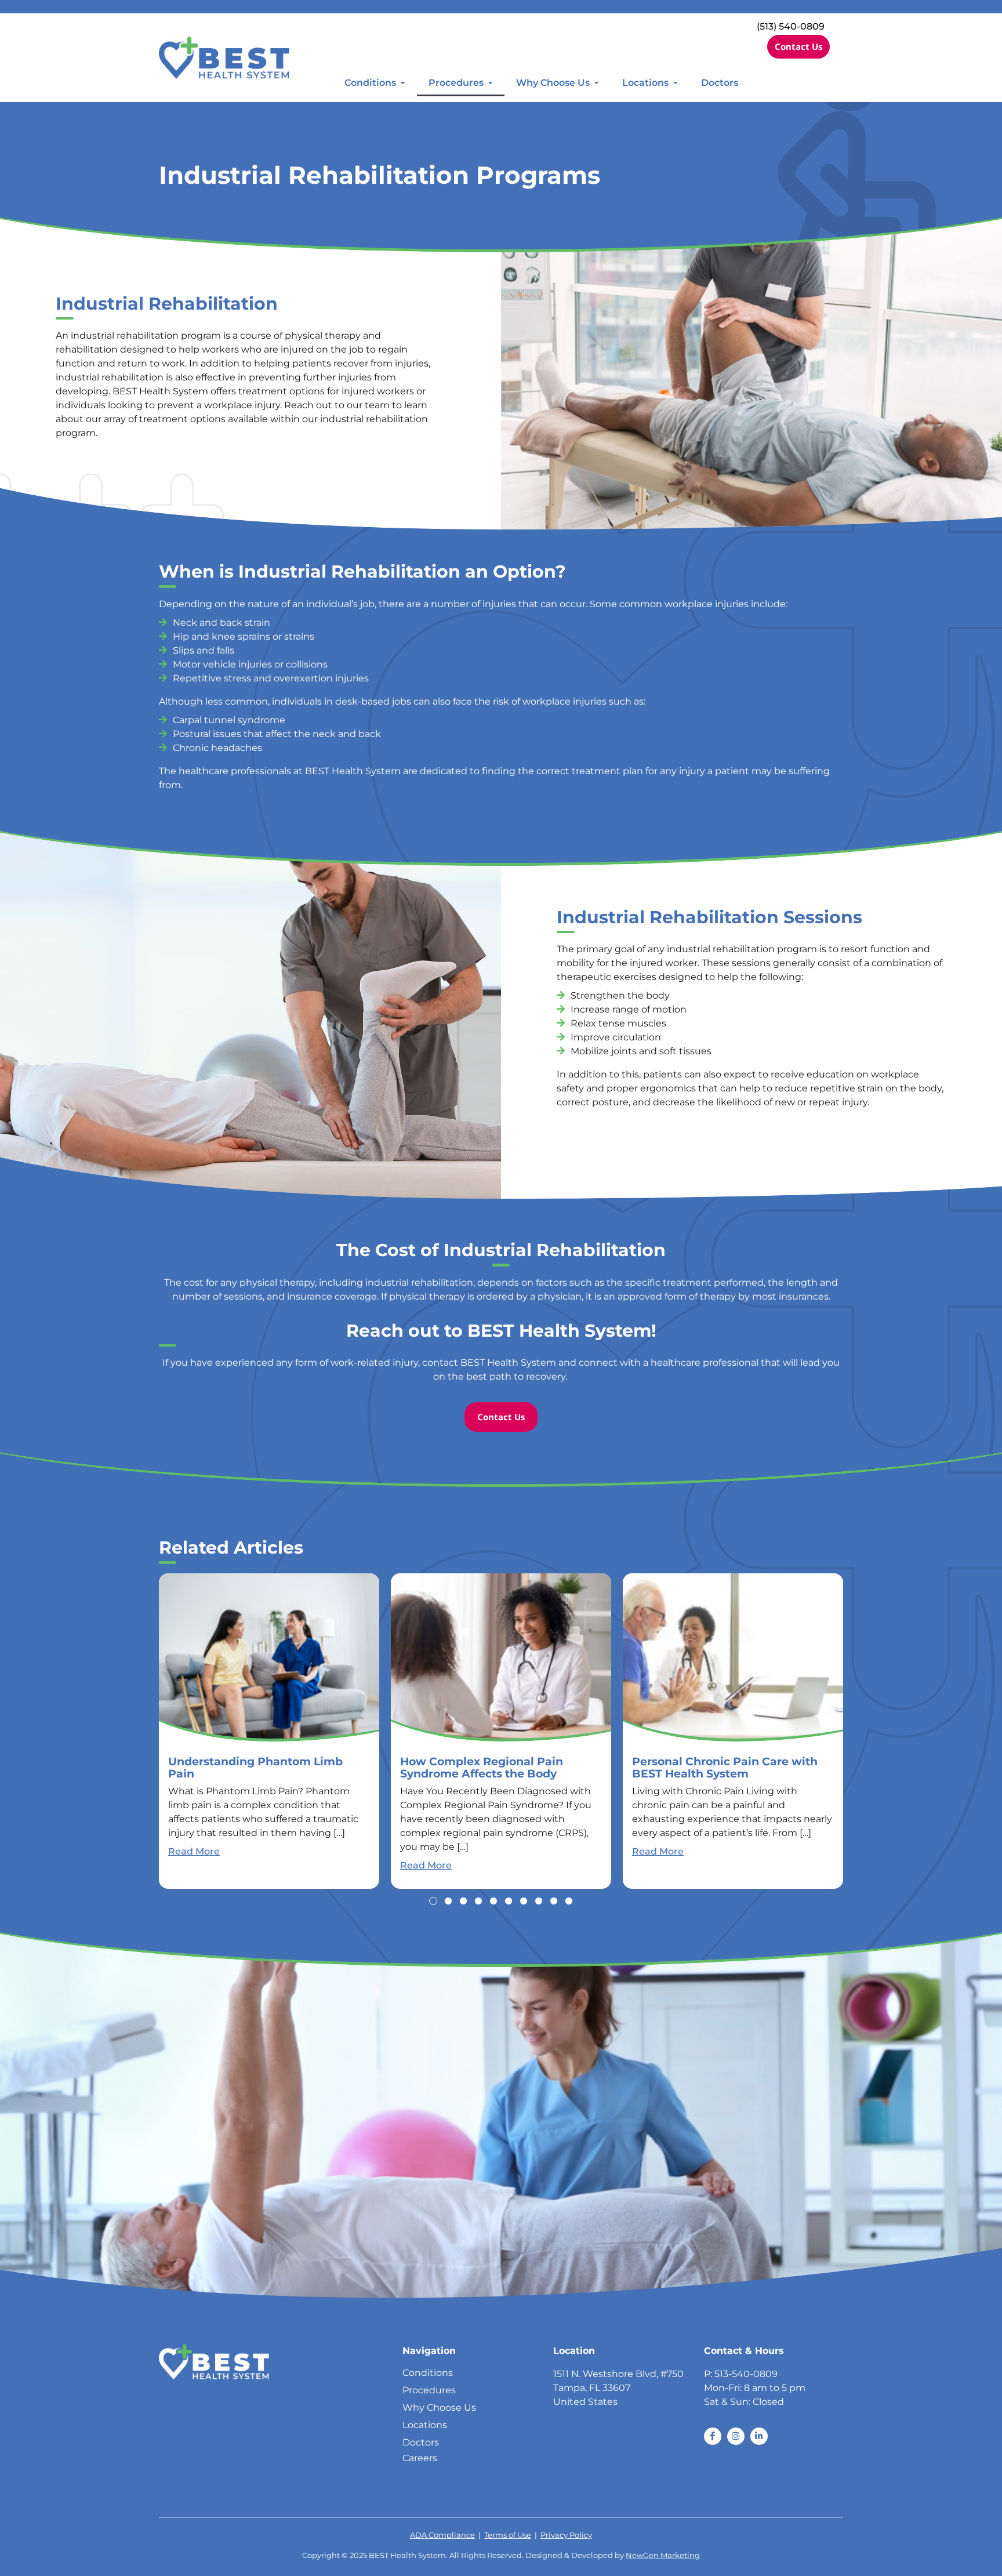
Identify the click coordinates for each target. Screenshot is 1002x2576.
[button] (433, 1901)
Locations (645, 83)
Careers (420, 2458)
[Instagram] (736, 2436)
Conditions (370, 83)
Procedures (456, 83)
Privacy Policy (566, 2535)
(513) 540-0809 (791, 26)
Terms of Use (508, 2535)
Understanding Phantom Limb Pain (255, 1767)
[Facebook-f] (713, 2436)
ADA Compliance (442, 2535)
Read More (194, 1851)
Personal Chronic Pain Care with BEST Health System (725, 1767)
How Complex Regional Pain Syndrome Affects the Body (482, 1767)
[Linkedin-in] (759, 2436)
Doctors (720, 83)
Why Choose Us (553, 83)
